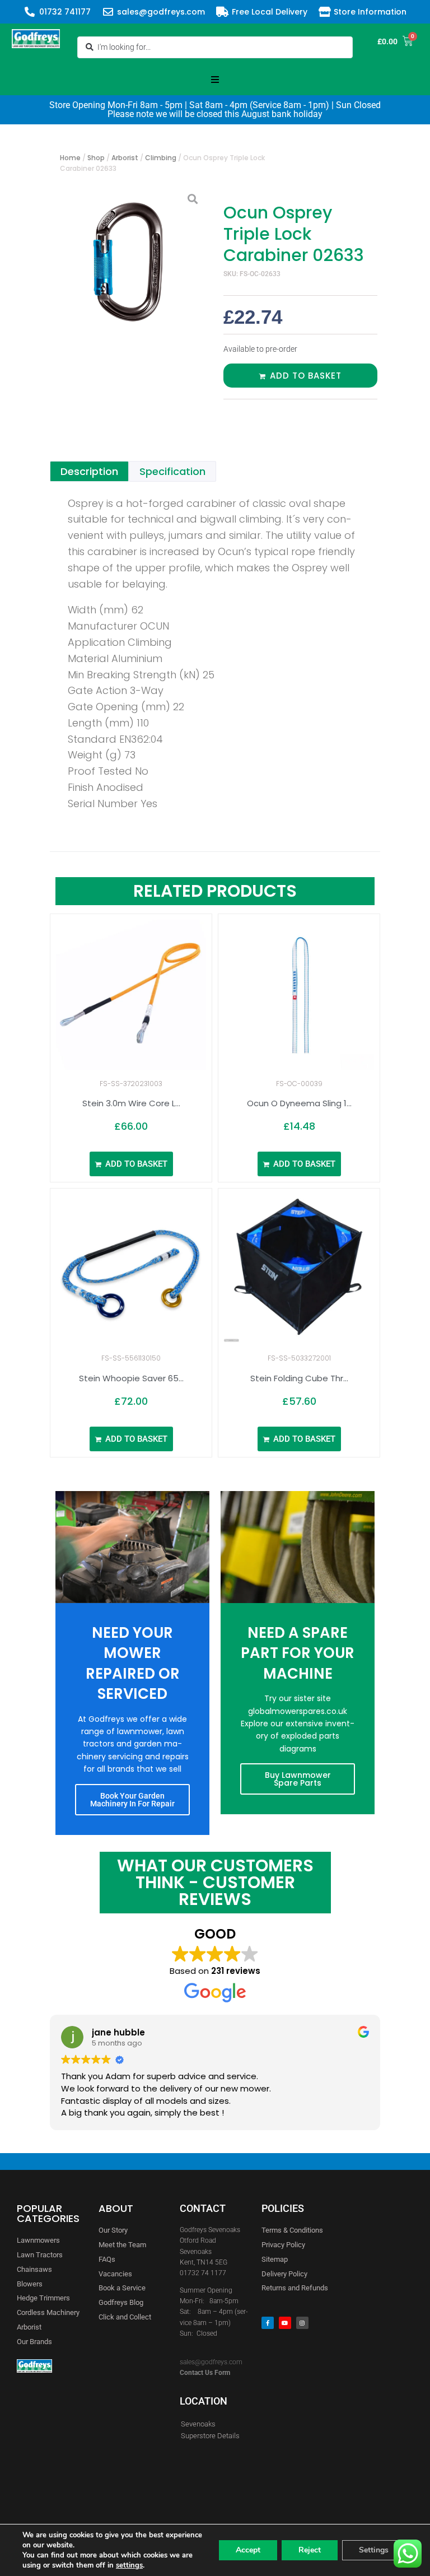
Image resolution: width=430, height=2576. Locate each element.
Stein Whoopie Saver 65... (131, 1378)
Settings (374, 2550)
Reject (310, 2550)
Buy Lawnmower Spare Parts (298, 1779)
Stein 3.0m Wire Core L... (131, 1103)
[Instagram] (302, 2323)
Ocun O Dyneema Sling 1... (299, 1103)
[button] (215, 80)
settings (129, 2565)
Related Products (215, 891)
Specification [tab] (172, 471)
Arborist (125, 158)
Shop (96, 158)
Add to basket (306, 376)
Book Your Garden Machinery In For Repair (132, 1800)
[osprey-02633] (130, 262)
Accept (248, 2550)
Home (70, 158)
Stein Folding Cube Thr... (299, 1378)
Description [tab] (89, 471)
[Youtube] (285, 2323)
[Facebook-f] (268, 2323)
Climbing (161, 158)
